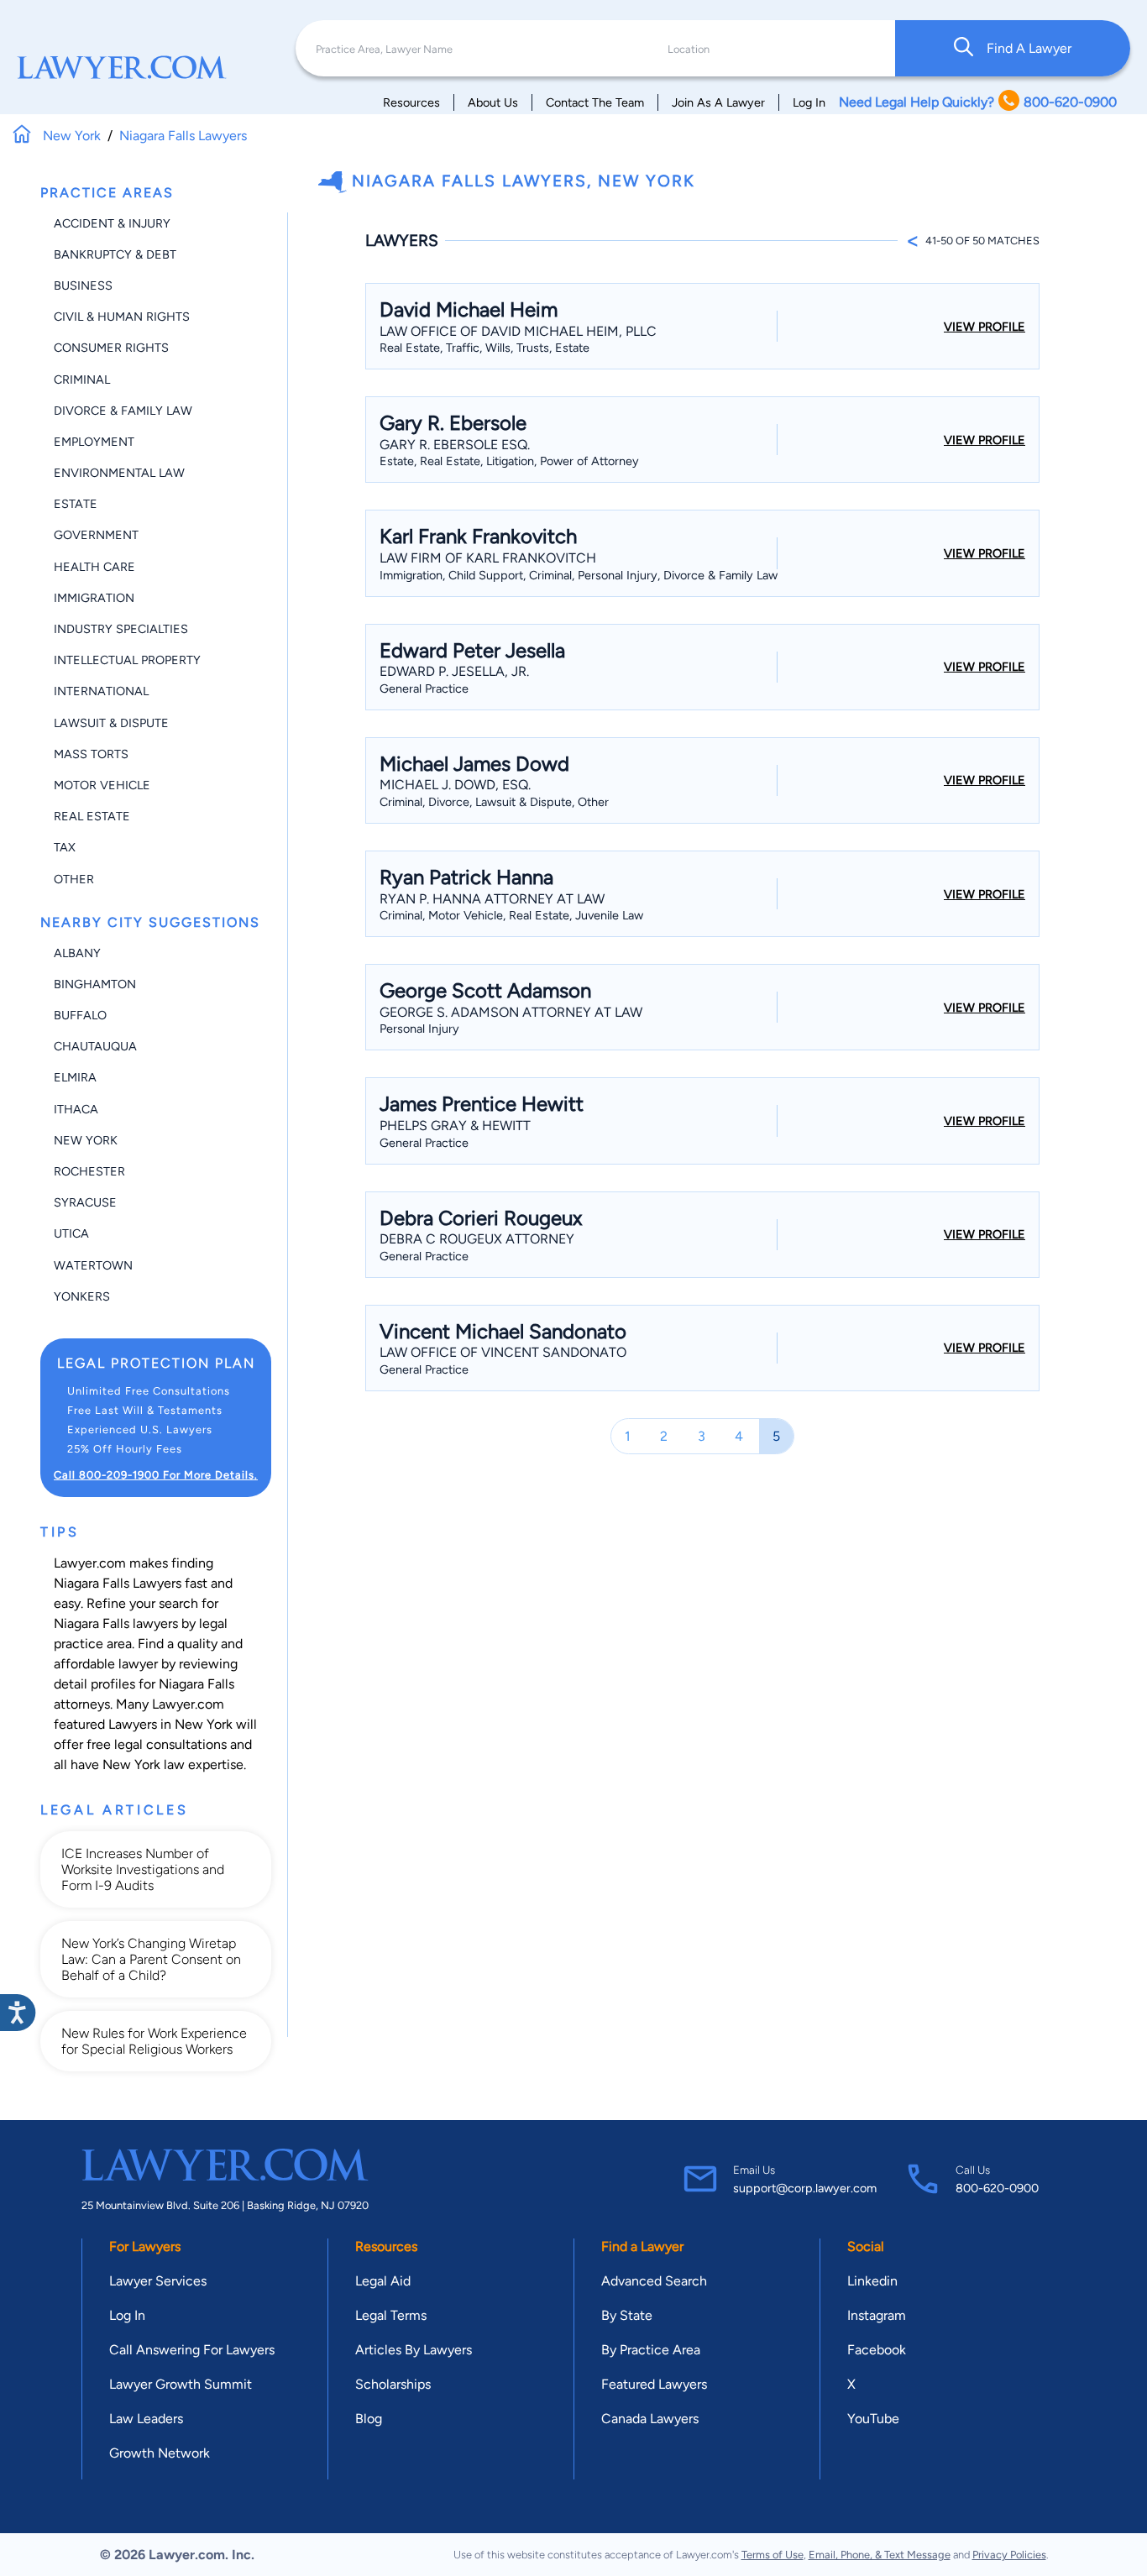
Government (96, 535)
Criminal (82, 380)
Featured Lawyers (654, 2384)
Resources (411, 102)
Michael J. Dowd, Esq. (455, 785)
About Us (493, 102)
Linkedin (872, 2281)
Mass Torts (91, 754)
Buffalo (80, 1015)
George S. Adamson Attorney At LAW (511, 1012)
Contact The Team (595, 102)
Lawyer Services (158, 2281)
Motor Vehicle (102, 785)
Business (83, 285)
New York (86, 1140)
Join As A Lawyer (718, 102)
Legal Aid (383, 2281)
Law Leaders (146, 2419)
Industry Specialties (121, 629)
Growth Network (160, 2453)
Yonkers (82, 1296)
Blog (369, 2419)
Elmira (75, 1077)
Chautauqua (95, 1046)
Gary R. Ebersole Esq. (455, 445)
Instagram (877, 2315)
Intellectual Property (127, 660)
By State (627, 2315)
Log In (809, 102)
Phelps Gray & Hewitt (455, 1126)
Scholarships (393, 2384)
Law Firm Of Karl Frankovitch (488, 558)
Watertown (93, 1265)
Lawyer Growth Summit (181, 2384)
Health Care (94, 567)
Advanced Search (654, 2281)
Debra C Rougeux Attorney (477, 1239)
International (101, 691)
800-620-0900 (997, 2188)
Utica (71, 1233)
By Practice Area (651, 2350)
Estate (76, 504)
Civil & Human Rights (122, 317)
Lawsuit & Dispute (111, 723)
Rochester (89, 1171)
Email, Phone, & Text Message (880, 2555)
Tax (65, 847)
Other (74, 879)
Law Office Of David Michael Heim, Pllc (518, 331)
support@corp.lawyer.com (805, 2188)
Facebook (877, 2350)
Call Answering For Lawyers (192, 2350)
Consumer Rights (111, 348)
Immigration (94, 598)
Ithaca (76, 1109)
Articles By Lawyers (414, 2350)
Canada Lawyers (650, 2419)
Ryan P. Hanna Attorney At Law (492, 899)
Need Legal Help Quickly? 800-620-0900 (978, 102)
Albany (77, 953)
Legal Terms (391, 2315)
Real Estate (92, 816)
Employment (94, 442)
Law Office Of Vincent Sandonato (503, 1352)
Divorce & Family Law (123, 411)
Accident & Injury (112, 223)
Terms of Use (773, 2555)
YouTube (873, 2419)
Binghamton (95, 984)
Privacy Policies (1009, 2555)
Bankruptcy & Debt (115, 254)
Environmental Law (119, 473)
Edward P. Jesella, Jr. (454, 671)
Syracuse (85, 1202)
